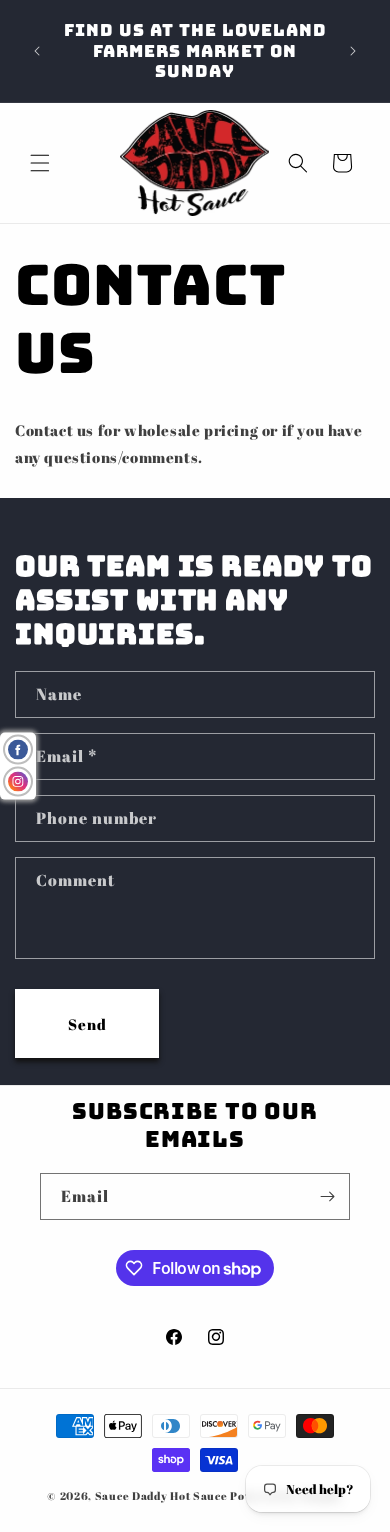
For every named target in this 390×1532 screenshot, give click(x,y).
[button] (40, 163)
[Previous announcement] (37, 51)
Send (87, 1024)
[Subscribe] (327, 1196)
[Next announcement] (353, 51)
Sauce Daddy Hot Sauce (161, 1495)
